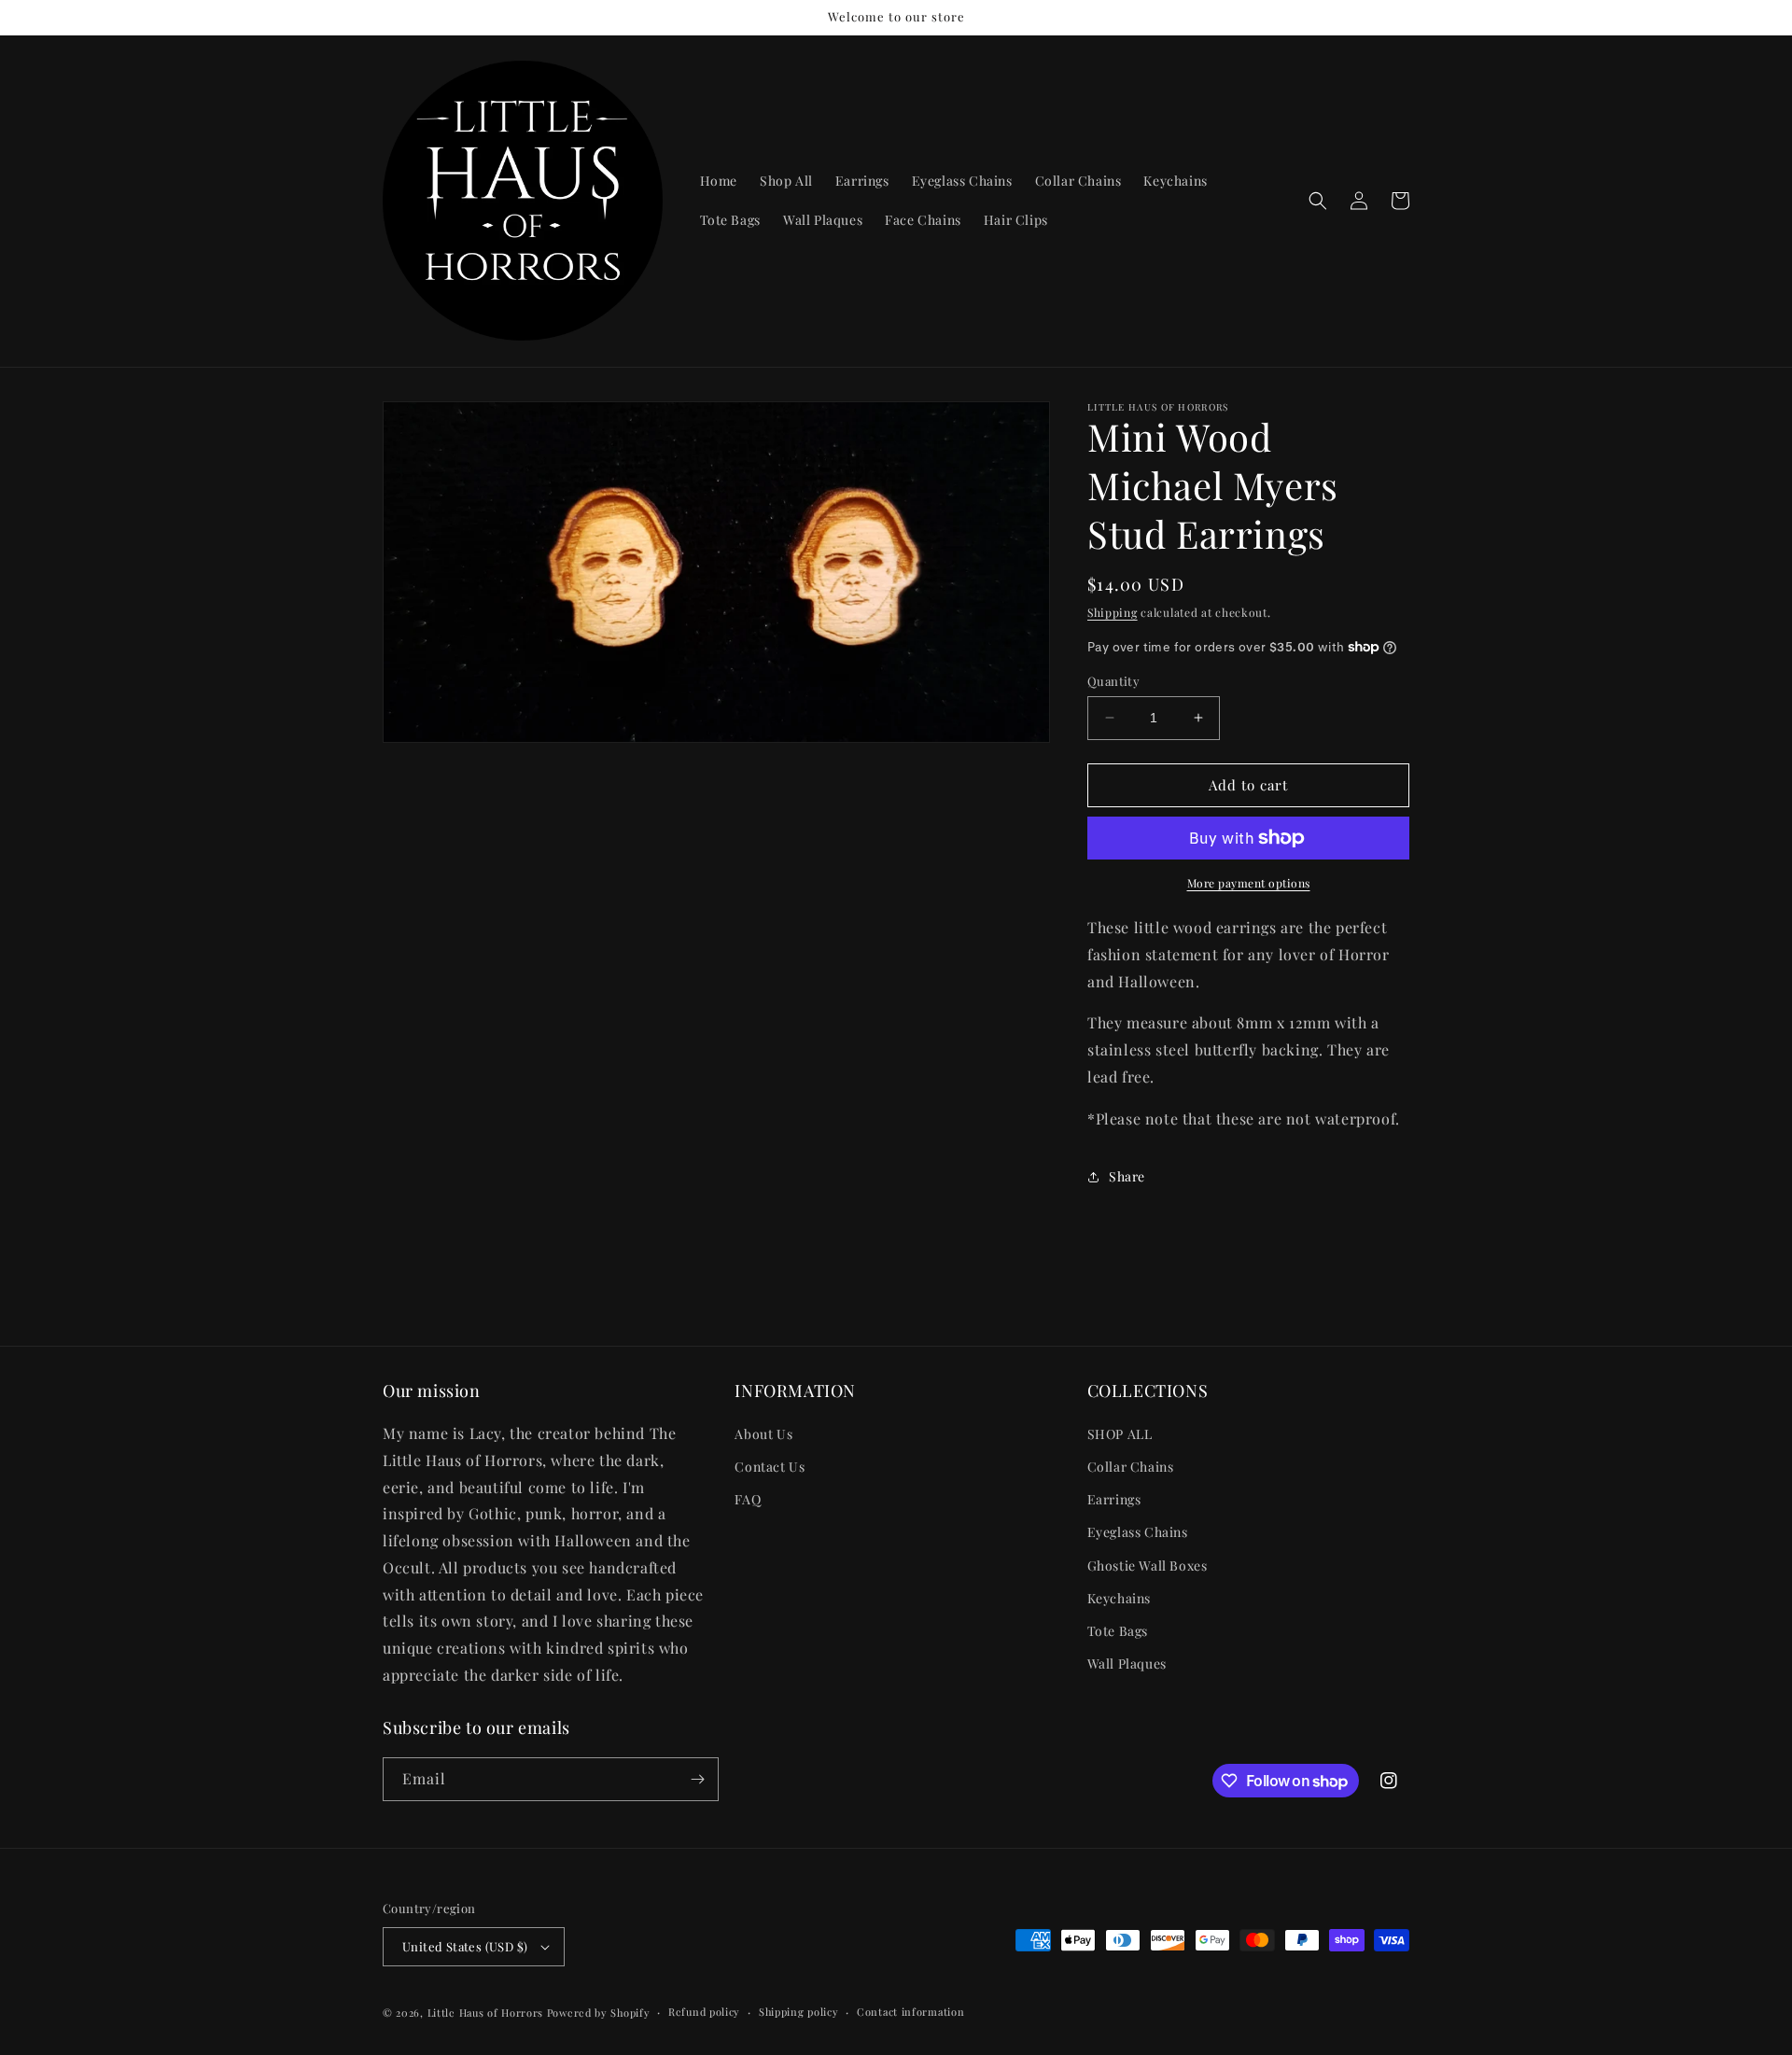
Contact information (910, 2012)
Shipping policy (799, 2012)
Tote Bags (1118, 1631)
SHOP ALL (1120, 1434)
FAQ (748, 1499)
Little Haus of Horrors (485, 2013)
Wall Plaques (1127, 1664)
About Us (763, 1434)
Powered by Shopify (599, 2013)
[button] (1318, 201)
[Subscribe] (697, 1779)
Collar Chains (1131, 1467)
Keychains (1119, 1598)
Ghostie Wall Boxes (1148, 1566)
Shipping (1113, 612)
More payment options (1249, 883)
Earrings (1114, 1499)
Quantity (1113, 681)
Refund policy (704, 2012)
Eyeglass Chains (1138, 1532)
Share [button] (1127, 1176)
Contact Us (770, 1467)
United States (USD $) (465, 1946)
